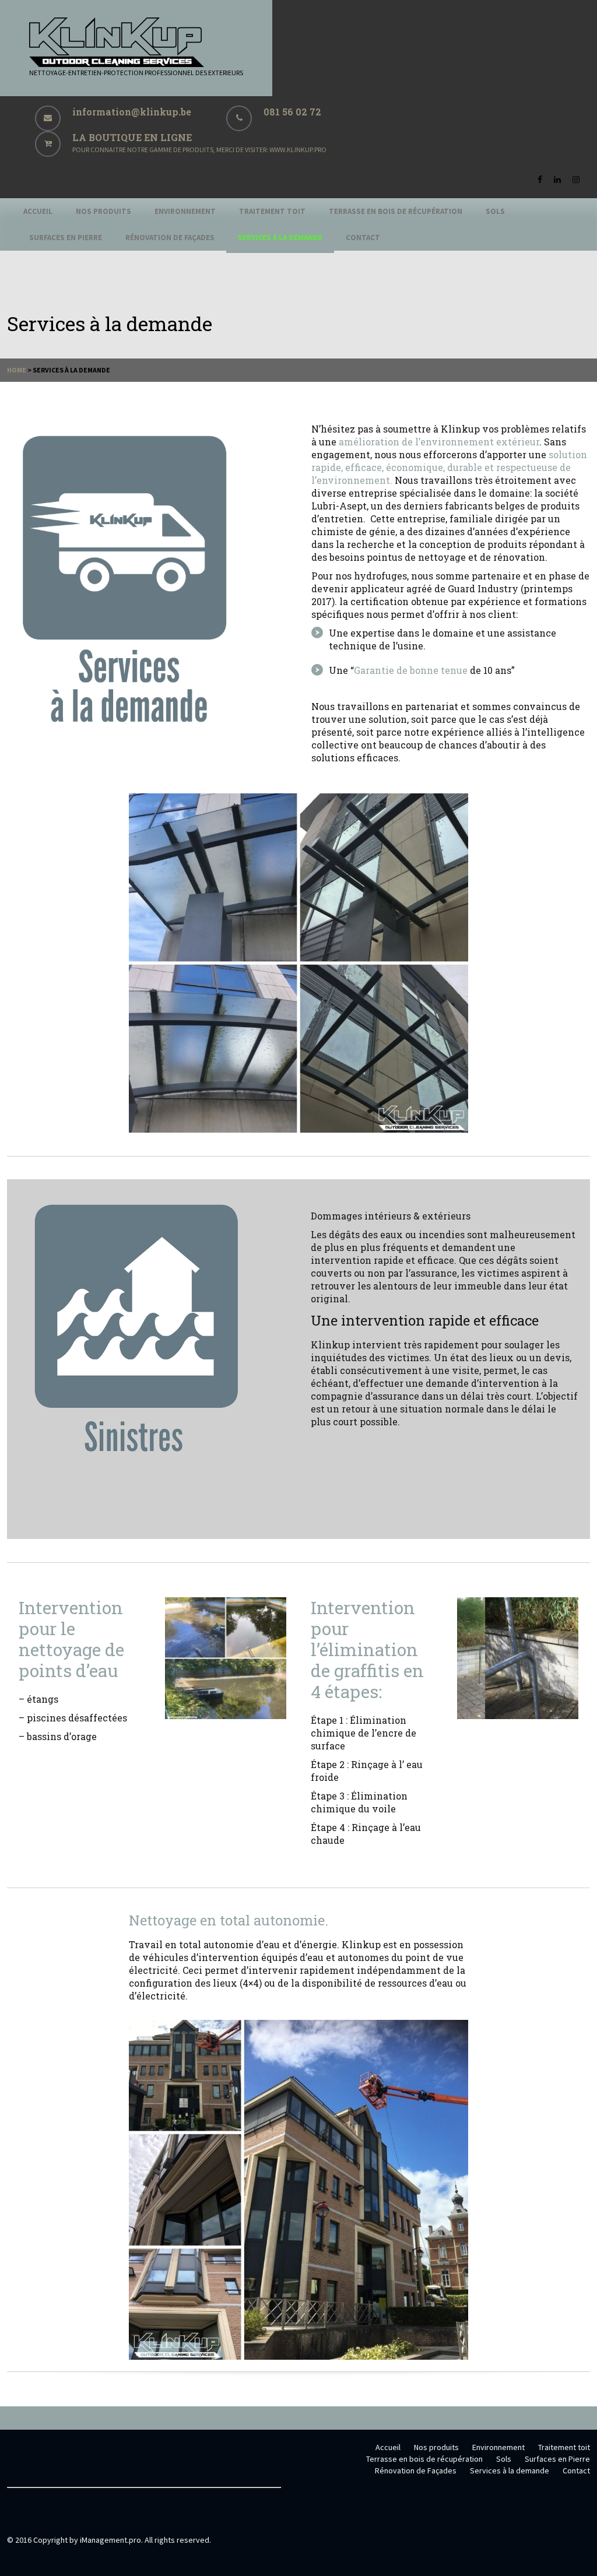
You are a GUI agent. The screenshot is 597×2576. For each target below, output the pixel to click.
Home (17, 370)
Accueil (38, 211)
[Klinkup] (117, 64)
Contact (363, 238)
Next (448, 963)
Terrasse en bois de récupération (396, 211)
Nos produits (103, 211)
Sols (495, 211)
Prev (149, 963)
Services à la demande (280, 238)
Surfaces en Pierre (66, 238)
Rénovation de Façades (170, 238)
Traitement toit (272, 211)
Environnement (185, 211)
